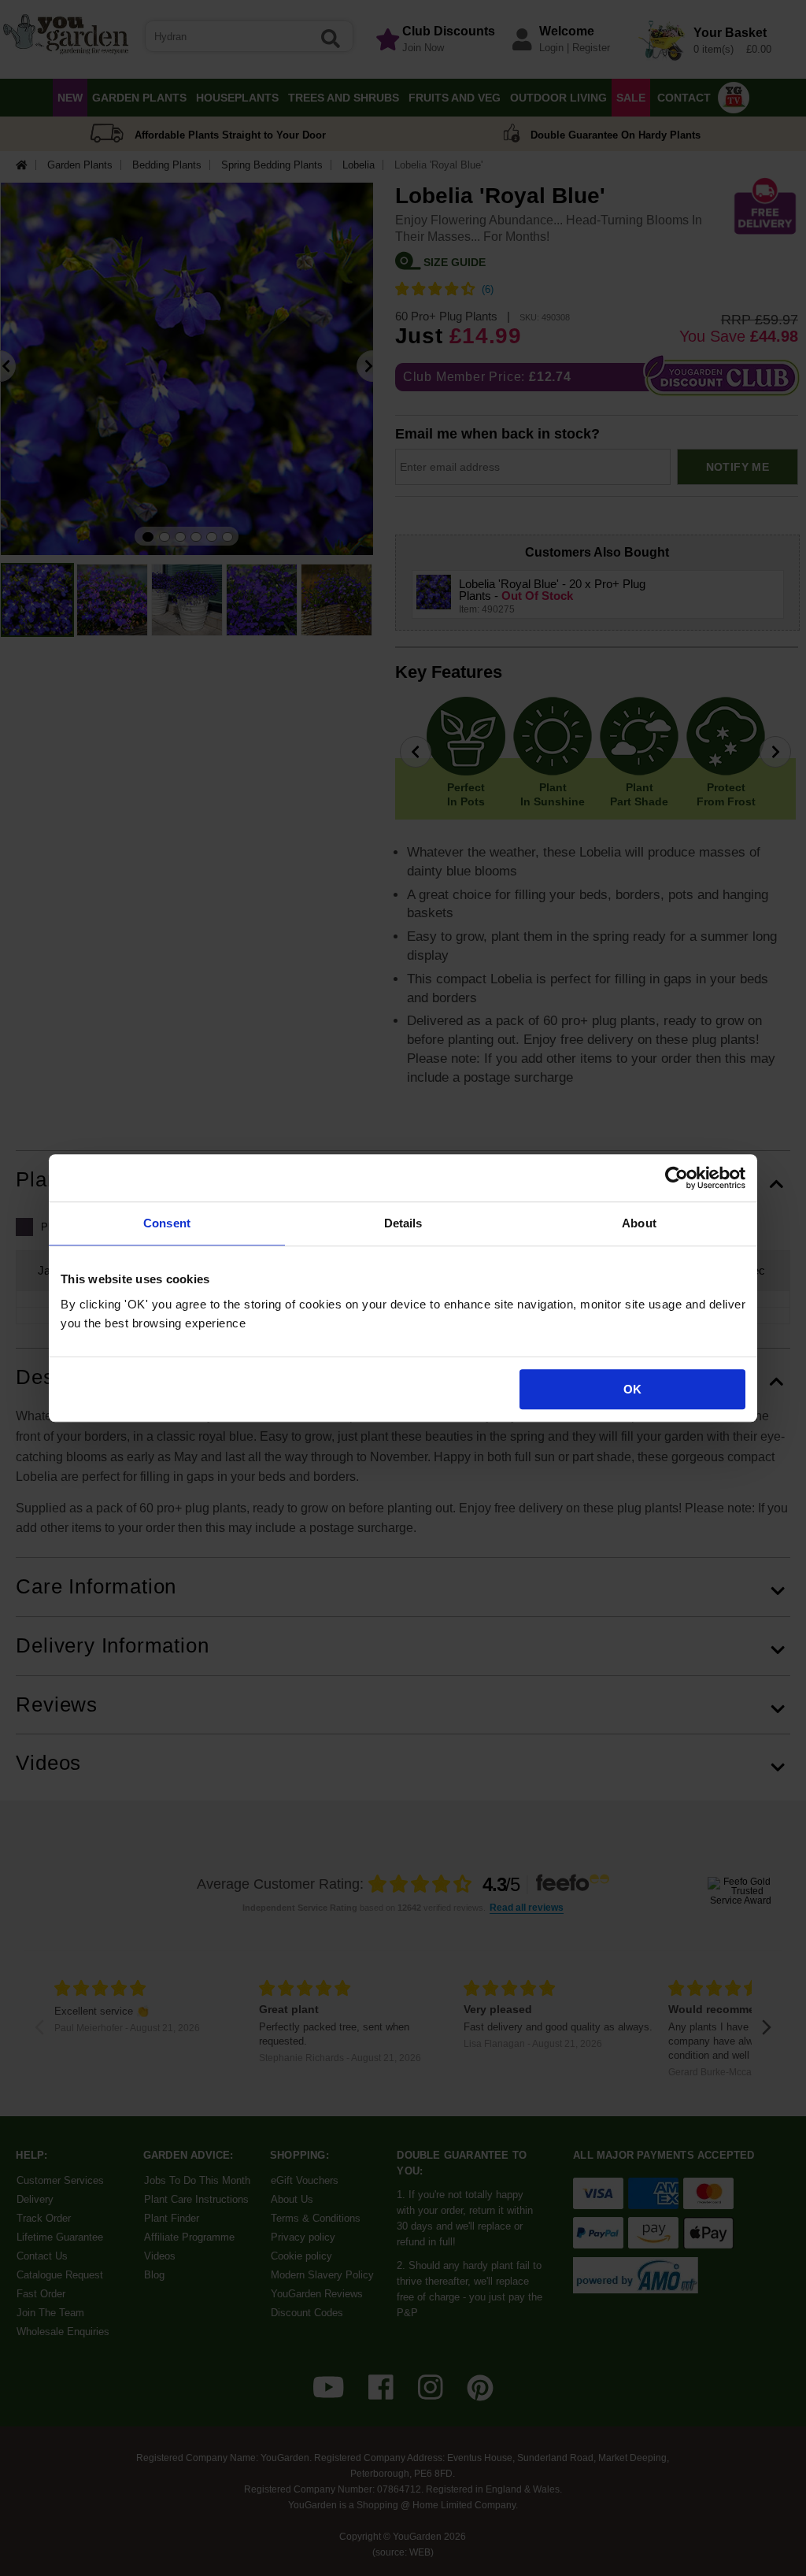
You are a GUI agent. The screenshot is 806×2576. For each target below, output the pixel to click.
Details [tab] (403, 1223)
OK (632, 1389)
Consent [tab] (167, 1223)
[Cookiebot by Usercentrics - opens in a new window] (677, 1178)
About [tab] (639, 1223)
